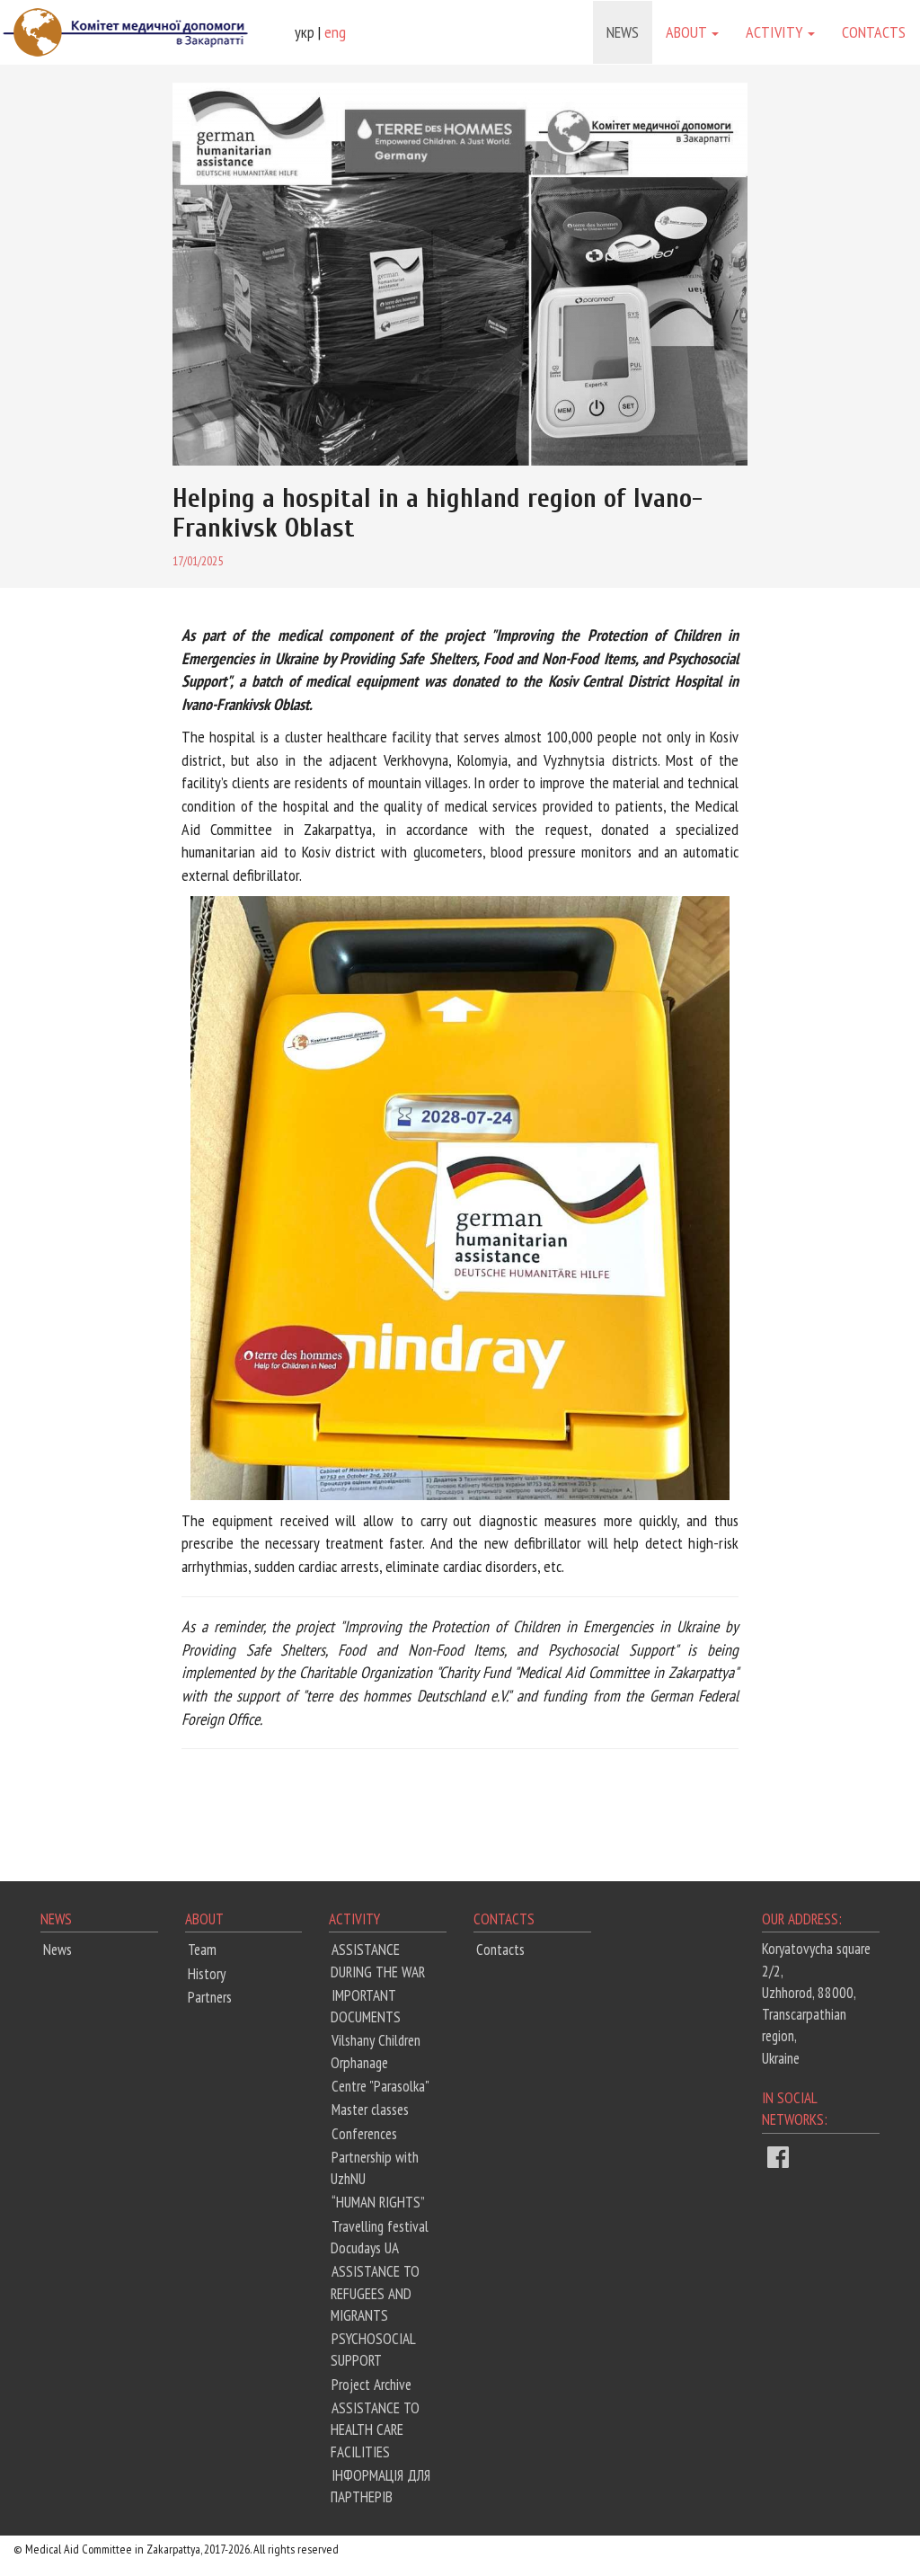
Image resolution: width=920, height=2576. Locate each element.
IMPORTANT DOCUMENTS (366, 2006)
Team (202, 1950)
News (623, 32)
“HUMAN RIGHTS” (378, 2202)
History (207, 1974)
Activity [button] (776, 32)
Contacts (874, 32)
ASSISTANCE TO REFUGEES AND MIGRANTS (375, 2293)
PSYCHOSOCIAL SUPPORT (373, 2349)
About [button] (688, 32)
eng (335, 32)
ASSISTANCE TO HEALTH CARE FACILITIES (375, 2430)
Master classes (370, 2110)
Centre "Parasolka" (380, 2086)
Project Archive (372, 2385)
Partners (210, 1997)
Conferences (364, 2134)
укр (305, 32)
